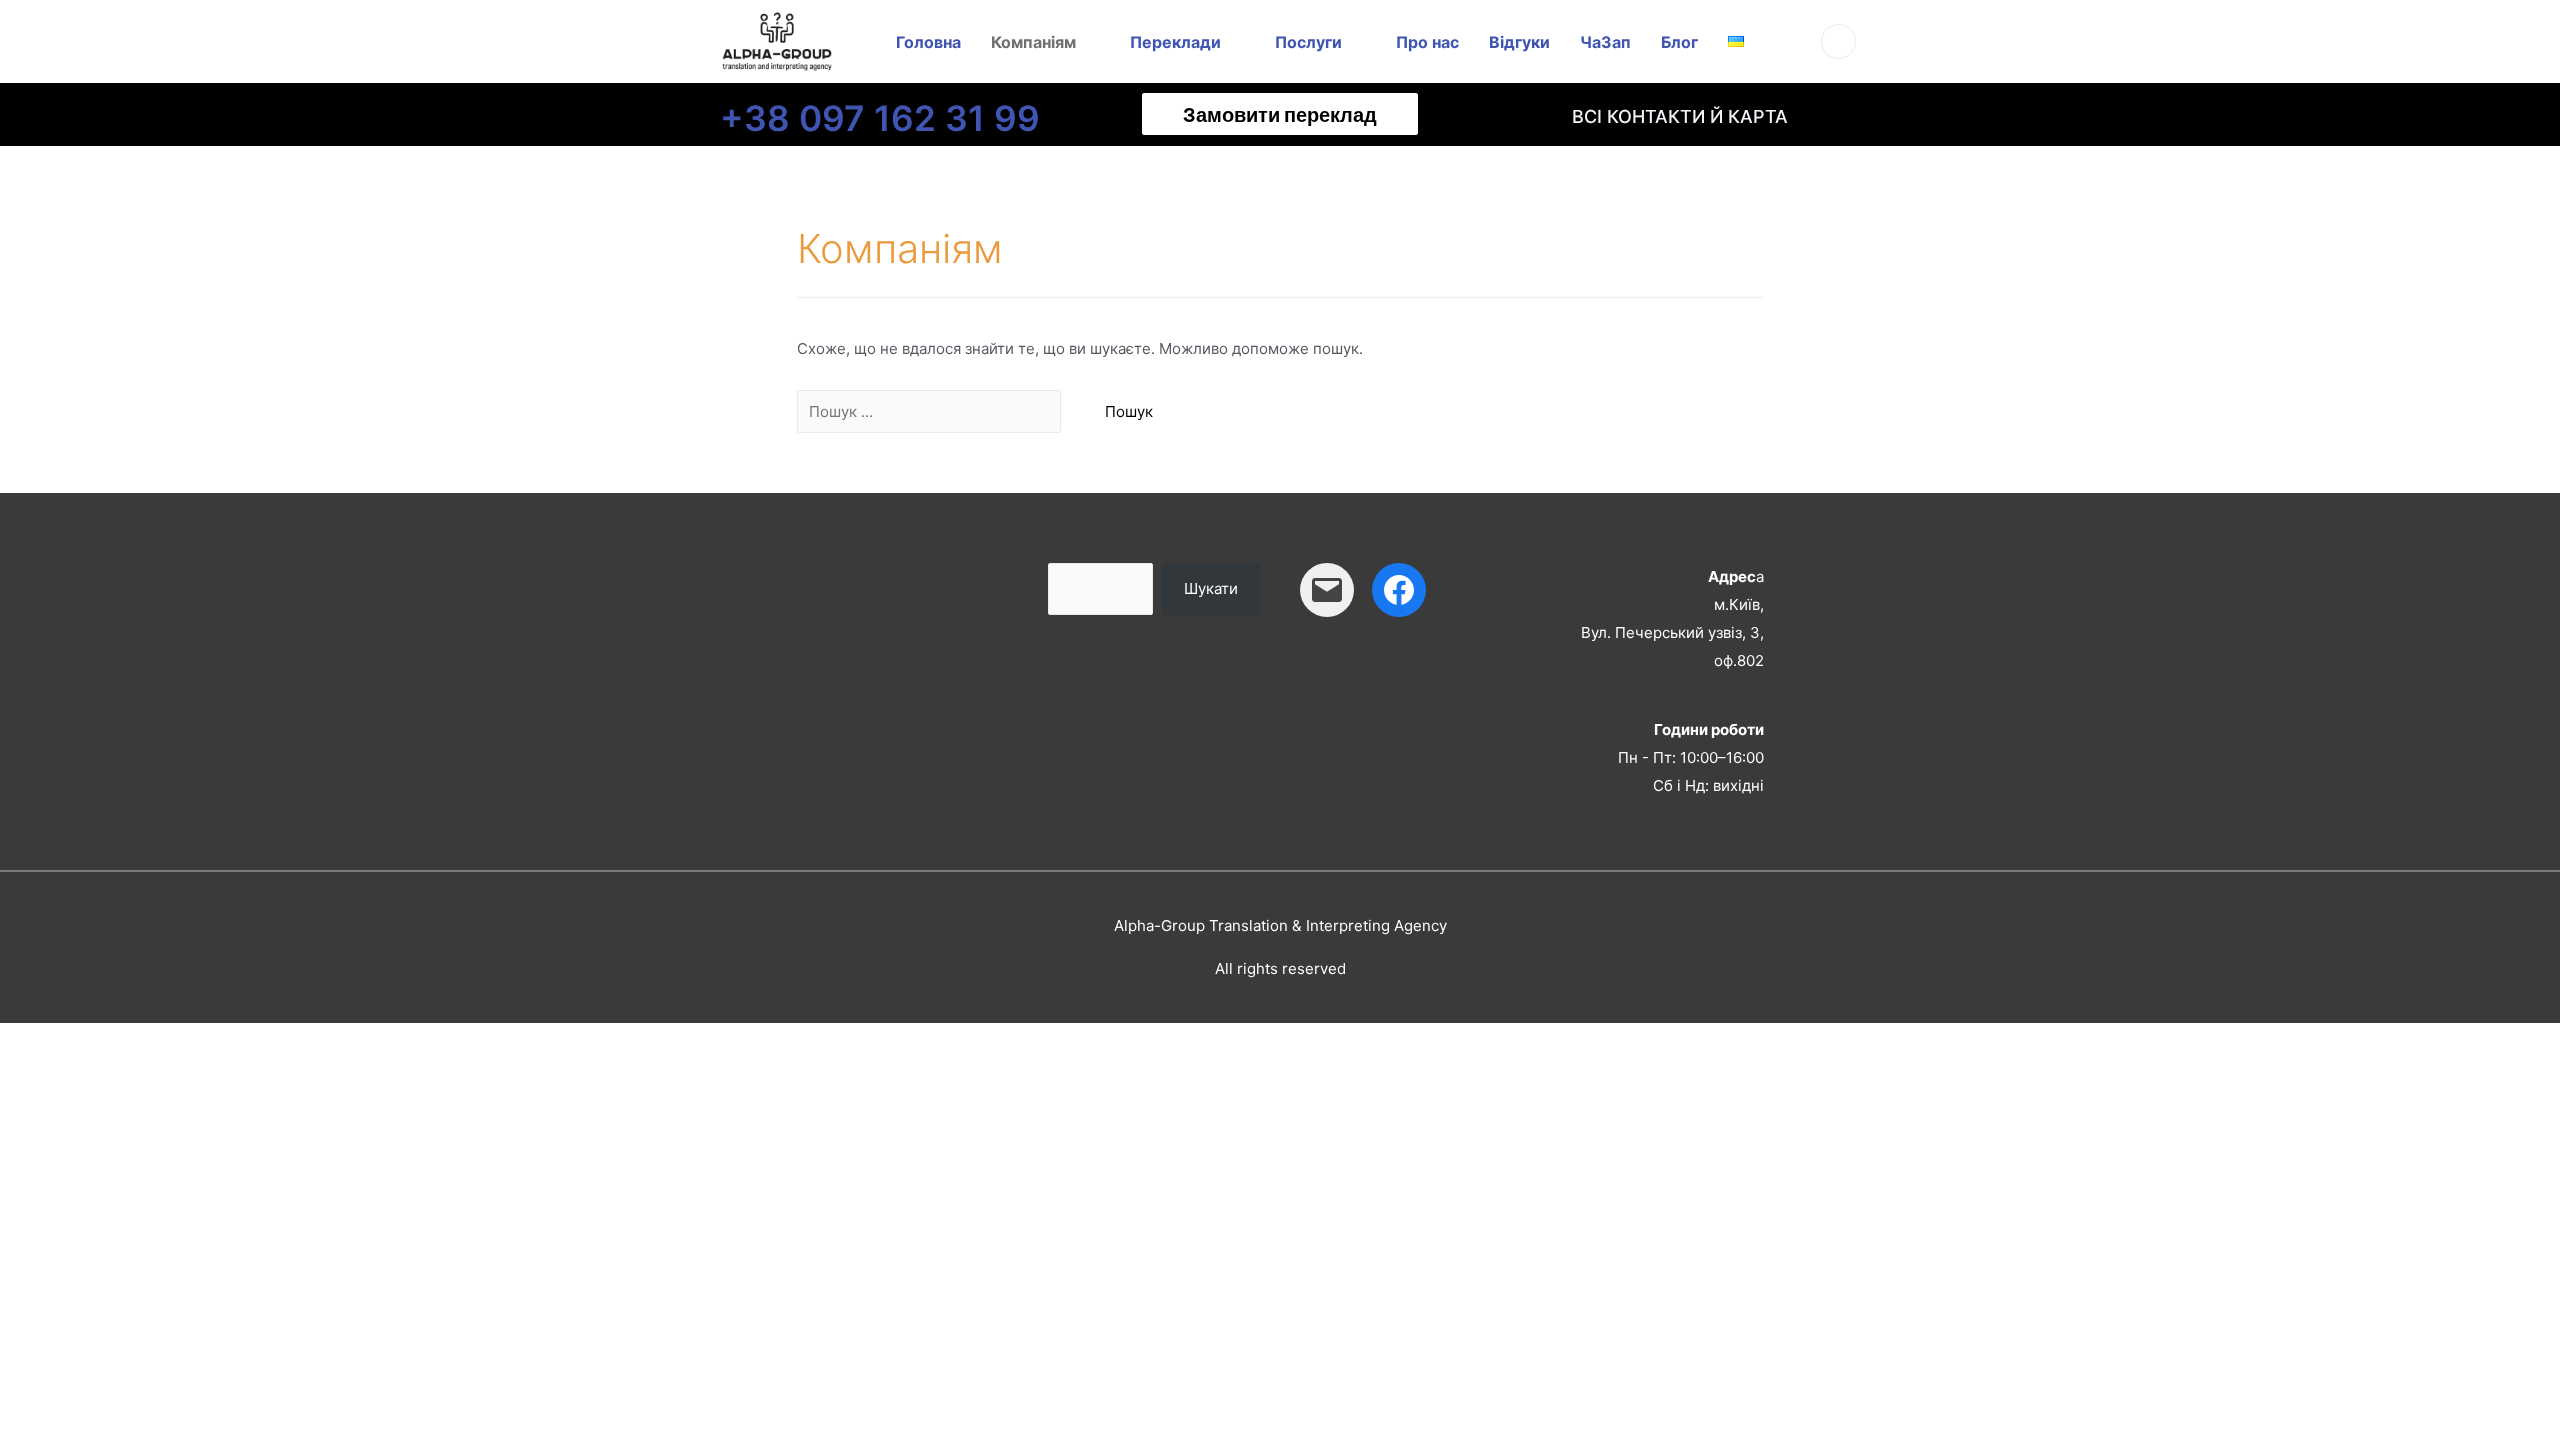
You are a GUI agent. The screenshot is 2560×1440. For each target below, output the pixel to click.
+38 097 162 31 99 (880, 118)
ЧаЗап (1605, 42)
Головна (928, 42)
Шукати (1211, 588)
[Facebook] (1399, 590)
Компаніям (1033, 42)
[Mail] (1327, 590)
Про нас (1427, 42)
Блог (1679, 42)
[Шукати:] (931, 411)
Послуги (1308, 42)
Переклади (1175, 42)
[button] (1280, 114)
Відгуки (1519, 42)
